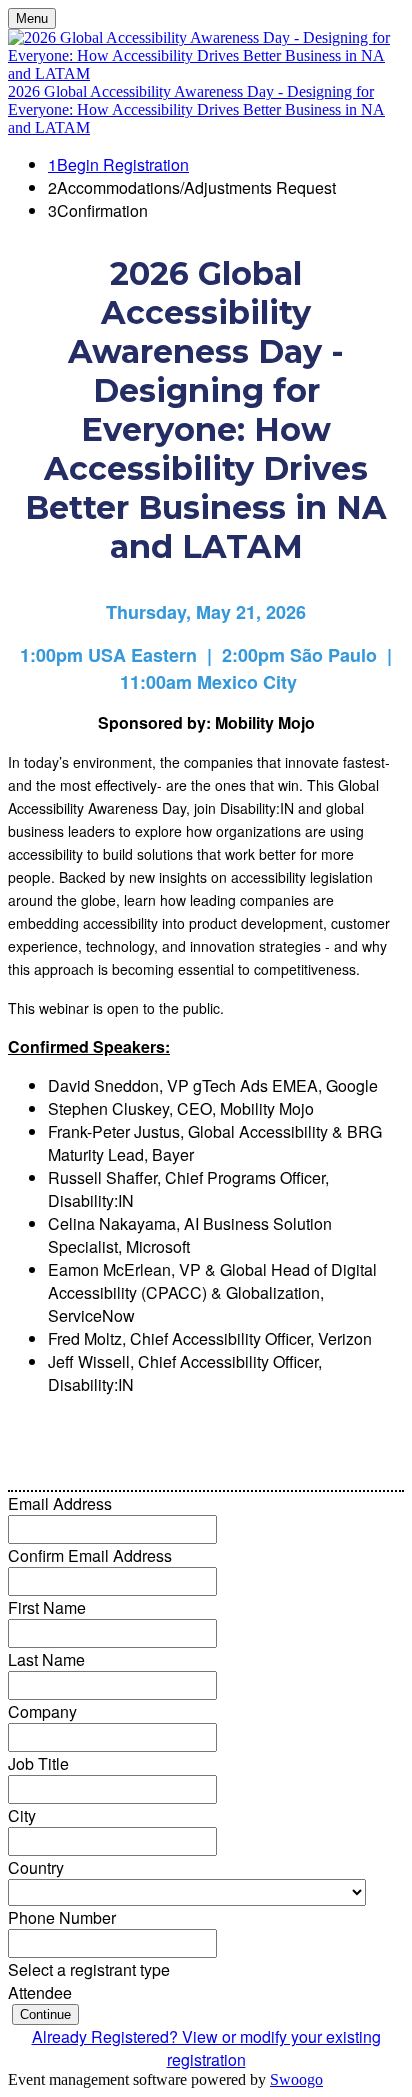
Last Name (46, 1659)
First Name (47, 1607)
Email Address (60, 1503)
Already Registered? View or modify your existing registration (206, 2048)
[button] (45, 2014)
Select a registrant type (89, 1969)
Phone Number (62, 1917)
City (22, 1815)
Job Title (38, 1763)
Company (42, 1711)
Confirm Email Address (90, 1555)
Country (36, 1867)
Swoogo (296, 2079)
